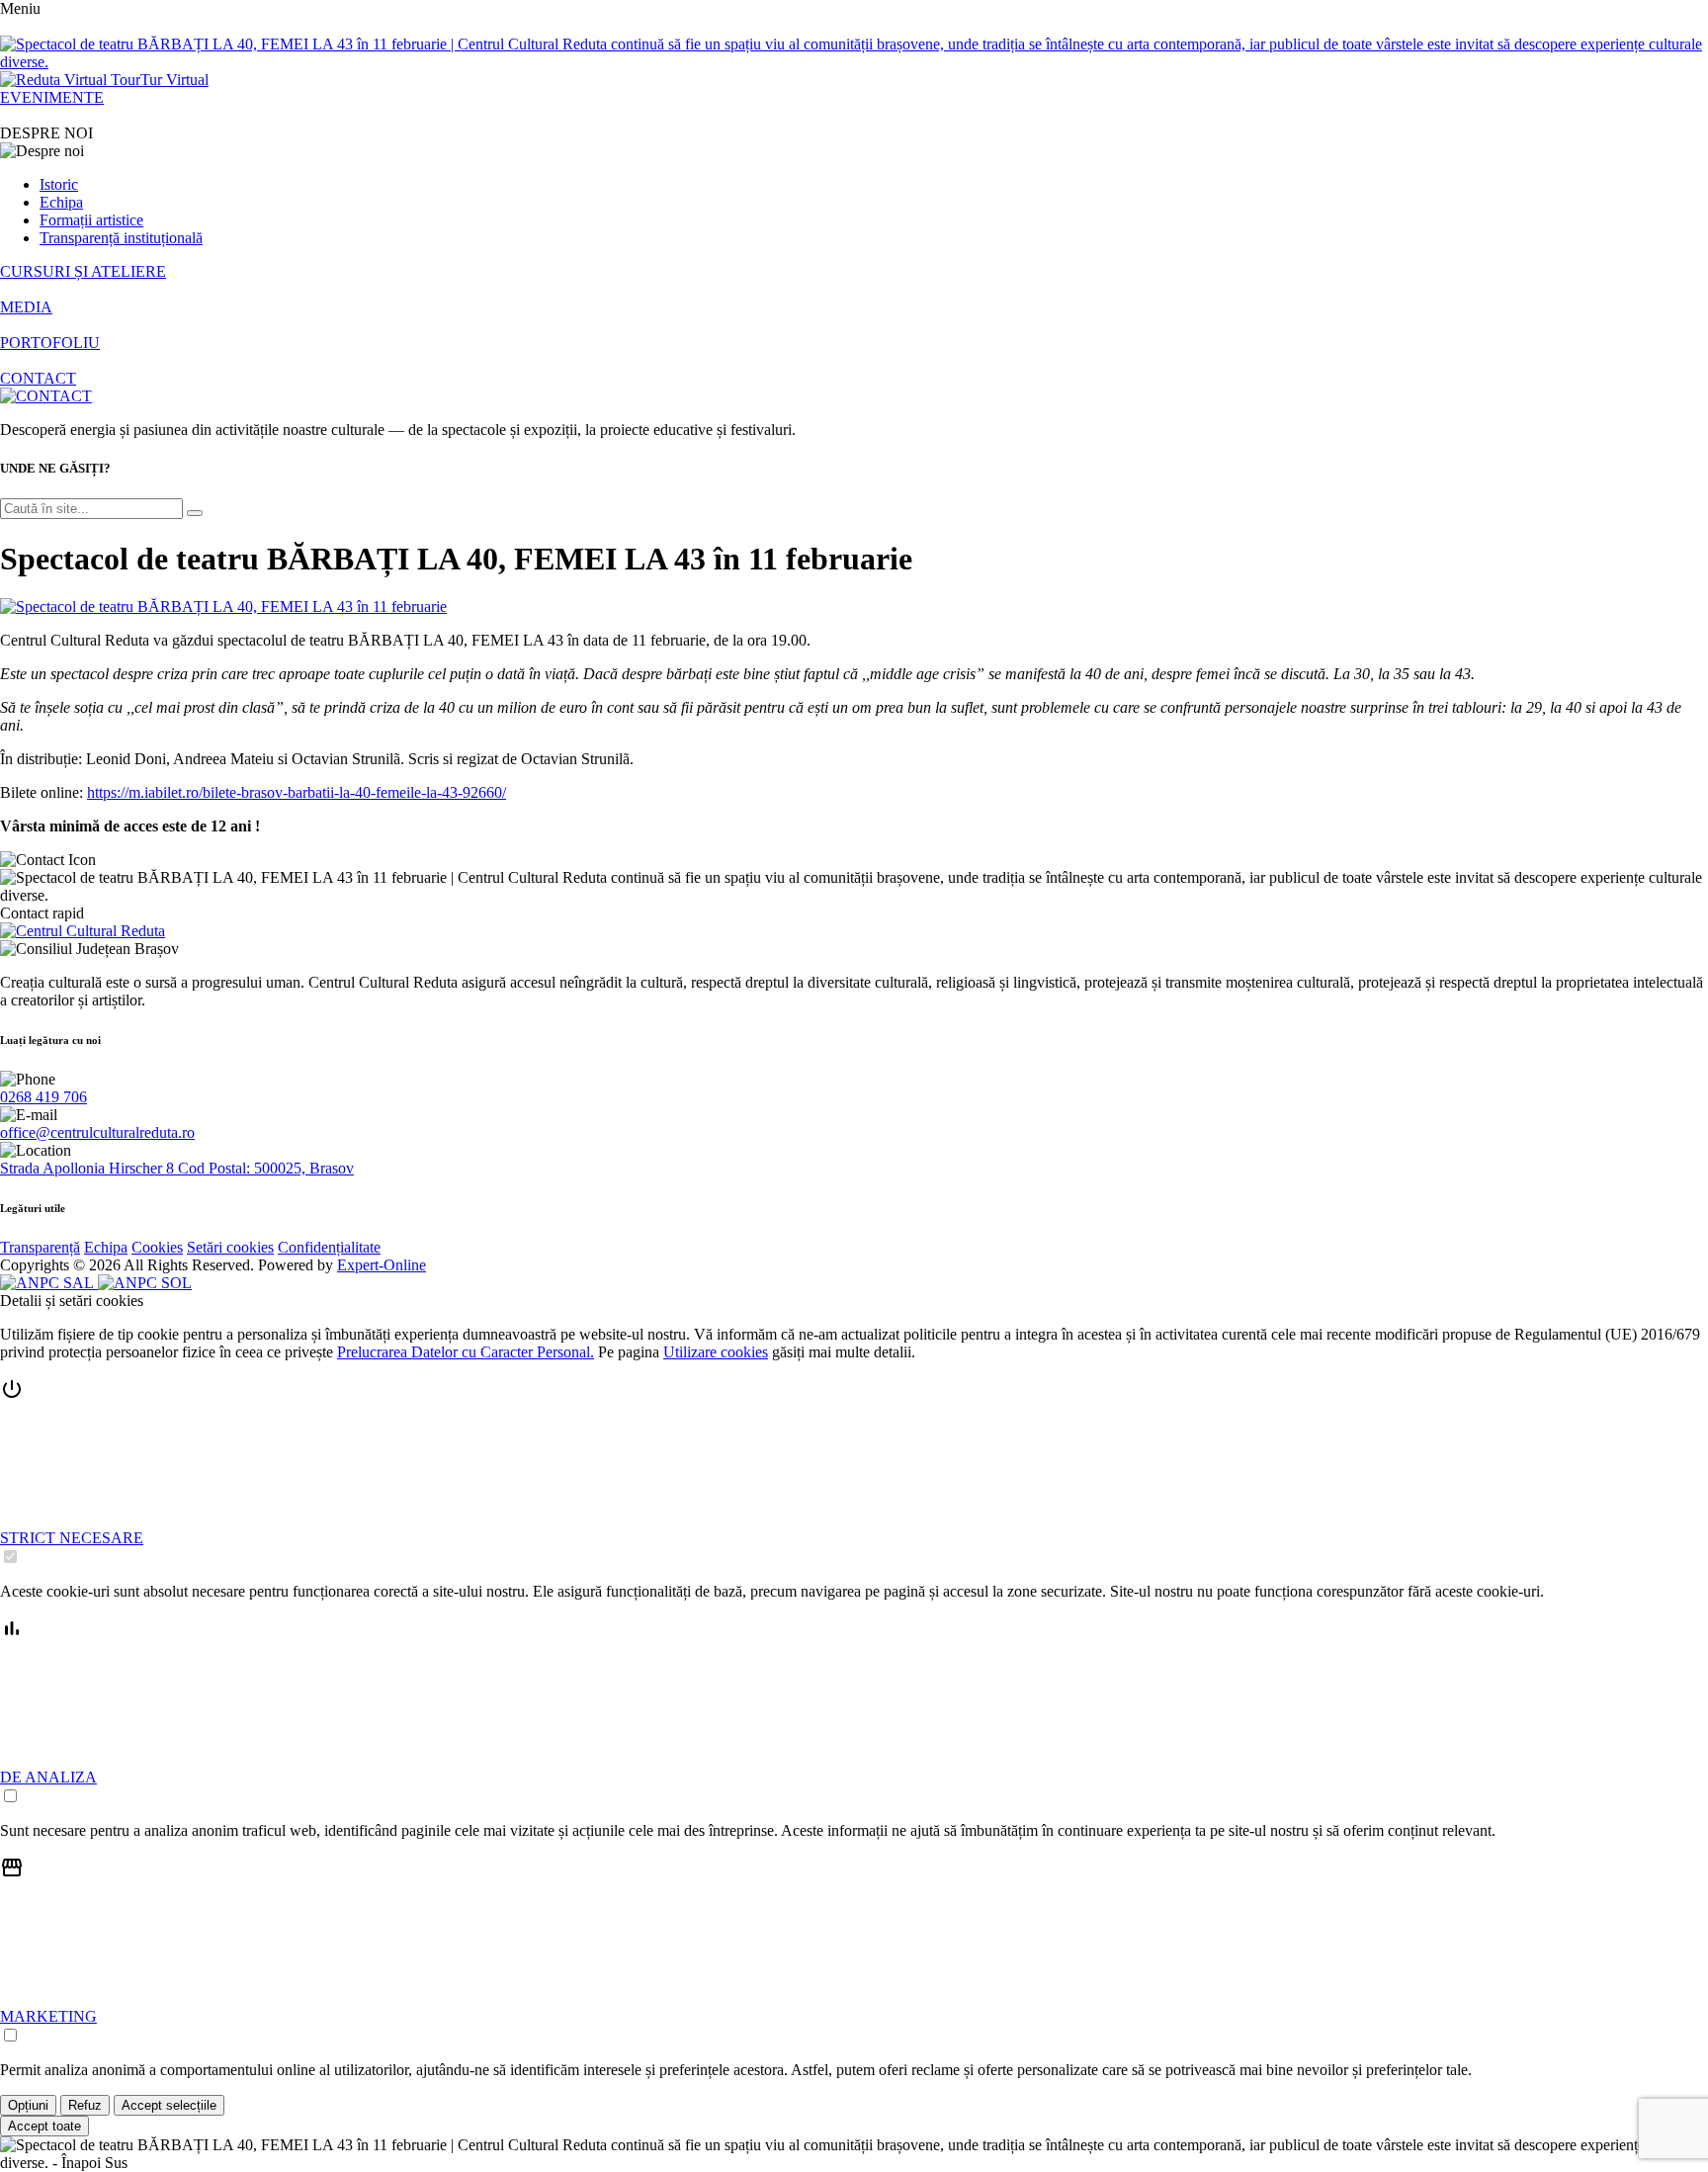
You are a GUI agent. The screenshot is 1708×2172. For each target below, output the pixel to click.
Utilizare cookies (716, 1352)
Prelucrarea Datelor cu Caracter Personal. (466, 1352)
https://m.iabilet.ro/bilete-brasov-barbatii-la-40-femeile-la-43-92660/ (297, 792)
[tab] (854, 1472)
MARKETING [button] (48, 2016)
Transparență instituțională (121, 238)
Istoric (59, 184)
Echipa (61, 202)
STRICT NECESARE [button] (72, 1538)
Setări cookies (230, 1247)
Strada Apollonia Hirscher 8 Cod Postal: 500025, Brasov (177, 1168)
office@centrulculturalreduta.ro (97, 1132)
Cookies (157, 1247)
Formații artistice (91, 220)
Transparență (40, 1247)
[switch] (10, 1557)
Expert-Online (382, 1265)
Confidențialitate (329, 1247)
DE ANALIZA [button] (48, 1777)
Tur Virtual (174, 80)
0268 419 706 (43, 1097)
